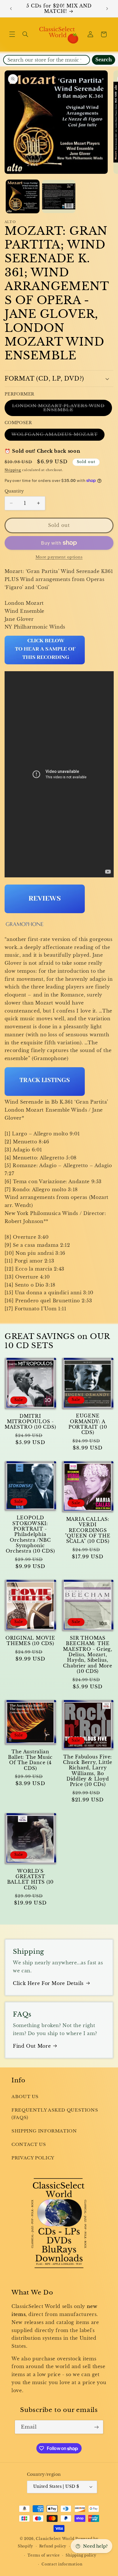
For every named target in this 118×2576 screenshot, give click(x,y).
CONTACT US (29, 2144)
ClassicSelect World (55, 2539)
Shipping (13, 470)
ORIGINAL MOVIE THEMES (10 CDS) (30, 1641)
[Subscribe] (97, 2427)
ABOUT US (25, 2097)
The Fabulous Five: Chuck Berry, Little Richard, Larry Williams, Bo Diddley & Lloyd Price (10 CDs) (88, 1771)
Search (104, 60)
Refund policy (53, 2546)
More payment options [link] (59, 557)
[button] (12, 34)
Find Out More (32, 2046)
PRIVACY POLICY (33, 2158)
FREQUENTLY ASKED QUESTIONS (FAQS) (55, 2114)
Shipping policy (81, 2555)
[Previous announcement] (11, 9)
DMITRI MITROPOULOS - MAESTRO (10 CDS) (30, 1422)
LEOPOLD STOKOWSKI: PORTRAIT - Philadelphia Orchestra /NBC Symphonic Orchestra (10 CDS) (30, 1534)
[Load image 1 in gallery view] (23, 196)
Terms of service (44, 2555)
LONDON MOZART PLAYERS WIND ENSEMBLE (58, 409)
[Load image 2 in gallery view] (59, 196)
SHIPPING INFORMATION (44, 2131)
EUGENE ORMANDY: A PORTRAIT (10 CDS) (88, 1424)
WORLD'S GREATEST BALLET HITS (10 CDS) (31, 1879)
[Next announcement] (107, 9)
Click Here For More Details (48, 1983)
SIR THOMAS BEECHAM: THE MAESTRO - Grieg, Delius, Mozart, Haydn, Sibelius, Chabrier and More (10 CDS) (87, 1655)
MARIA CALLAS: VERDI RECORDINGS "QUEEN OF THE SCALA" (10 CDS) (88, 1530)
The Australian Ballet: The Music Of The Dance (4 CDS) (30, 1760)
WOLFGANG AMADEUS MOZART (58, 436)
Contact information (62, 2564)
